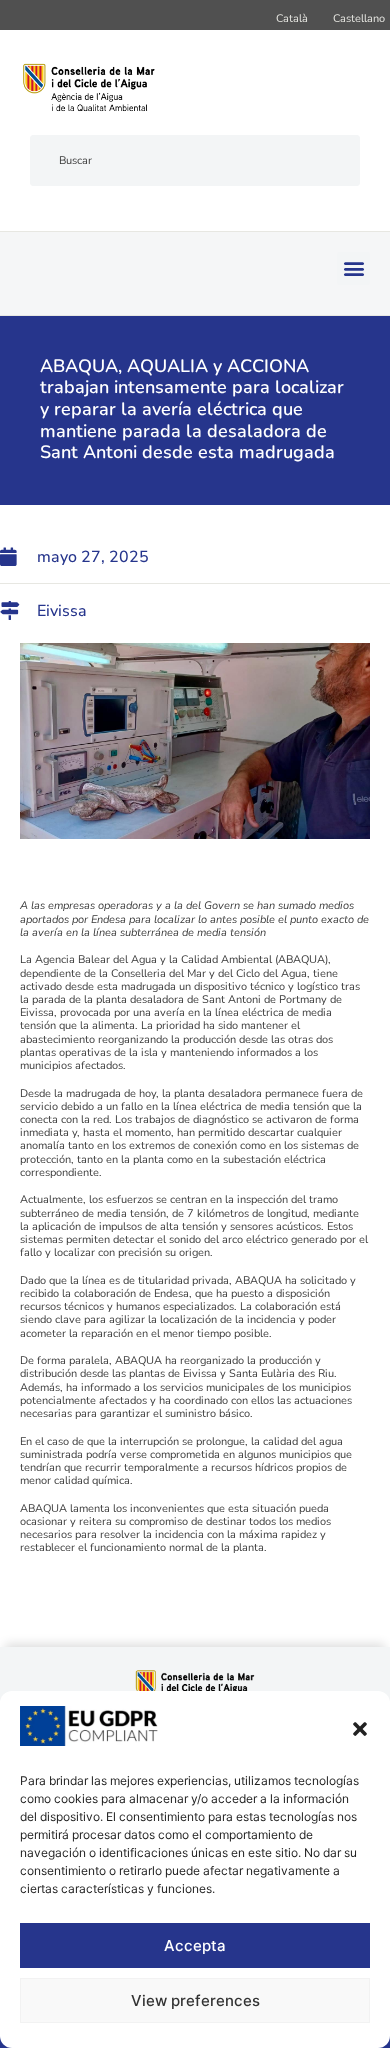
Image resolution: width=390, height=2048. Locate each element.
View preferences (195, 2000)
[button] (360, 1729)
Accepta (195, 1945)
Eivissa (62, 611)
